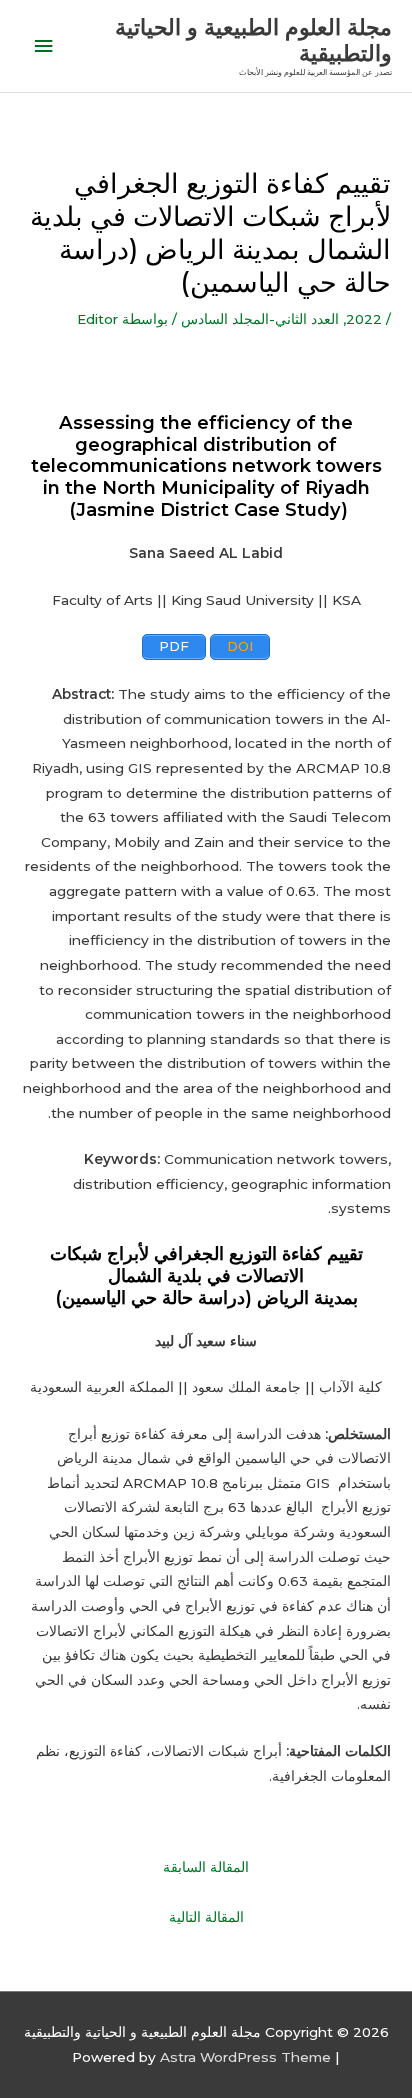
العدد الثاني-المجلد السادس (260, 319)
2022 (364, 319)
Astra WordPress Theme (245, 2057)
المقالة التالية (206, 1917)
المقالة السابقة (206, 1867)
